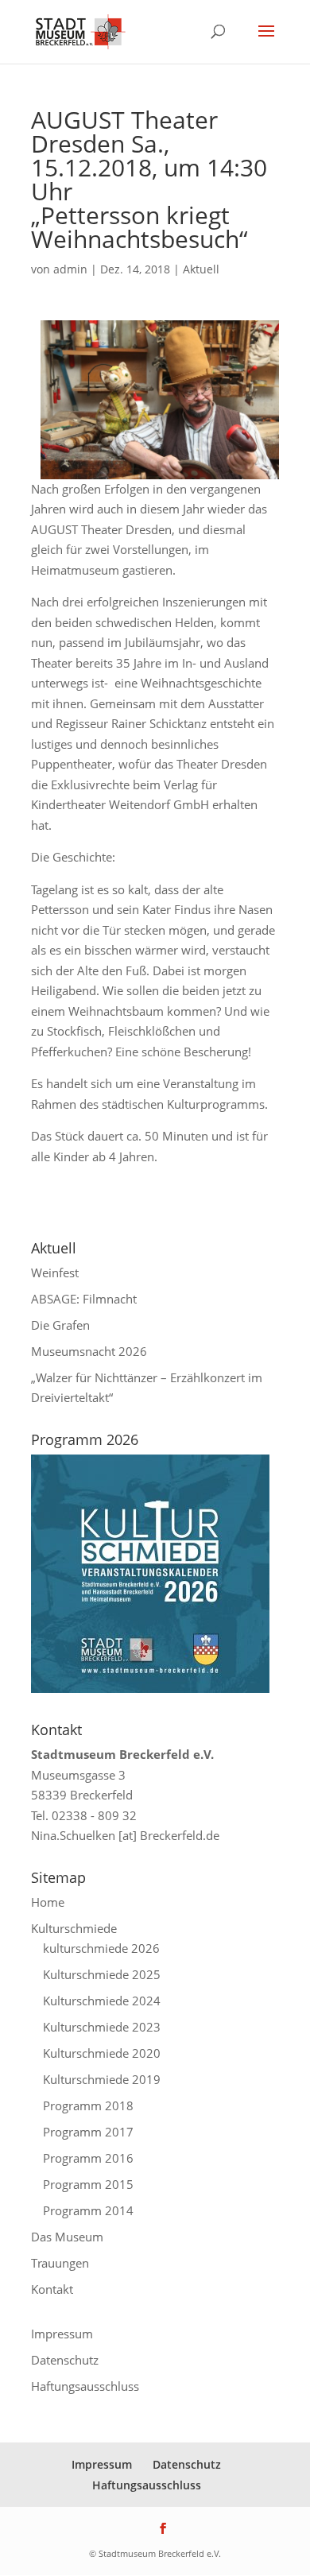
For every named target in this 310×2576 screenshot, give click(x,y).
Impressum (62, 2334)
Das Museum (67, 2237)
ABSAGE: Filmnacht (84, 1299)
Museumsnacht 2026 (89, 1351)
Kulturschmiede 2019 (102, 2079)
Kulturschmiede (74, 1928)
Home (48, 1902)
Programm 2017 (88, 2132)
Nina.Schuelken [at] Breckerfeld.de (125, 1835)
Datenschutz (65, 2360)
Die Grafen (60, 1325)
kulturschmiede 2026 (101, 1948)
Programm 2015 (88, 2184)
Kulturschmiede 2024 (102, 2001)
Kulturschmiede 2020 (102, 2053)
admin (70, 269)
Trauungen (60, 2263)
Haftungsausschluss (85, 2386)
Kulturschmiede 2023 (102, 2027)
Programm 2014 (88, 2210)
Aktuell (201, 269)
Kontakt (52, 2289)
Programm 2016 (88, 2158)
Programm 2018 (88, 2105)
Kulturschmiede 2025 (102, 1974)
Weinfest (55, 1273)
